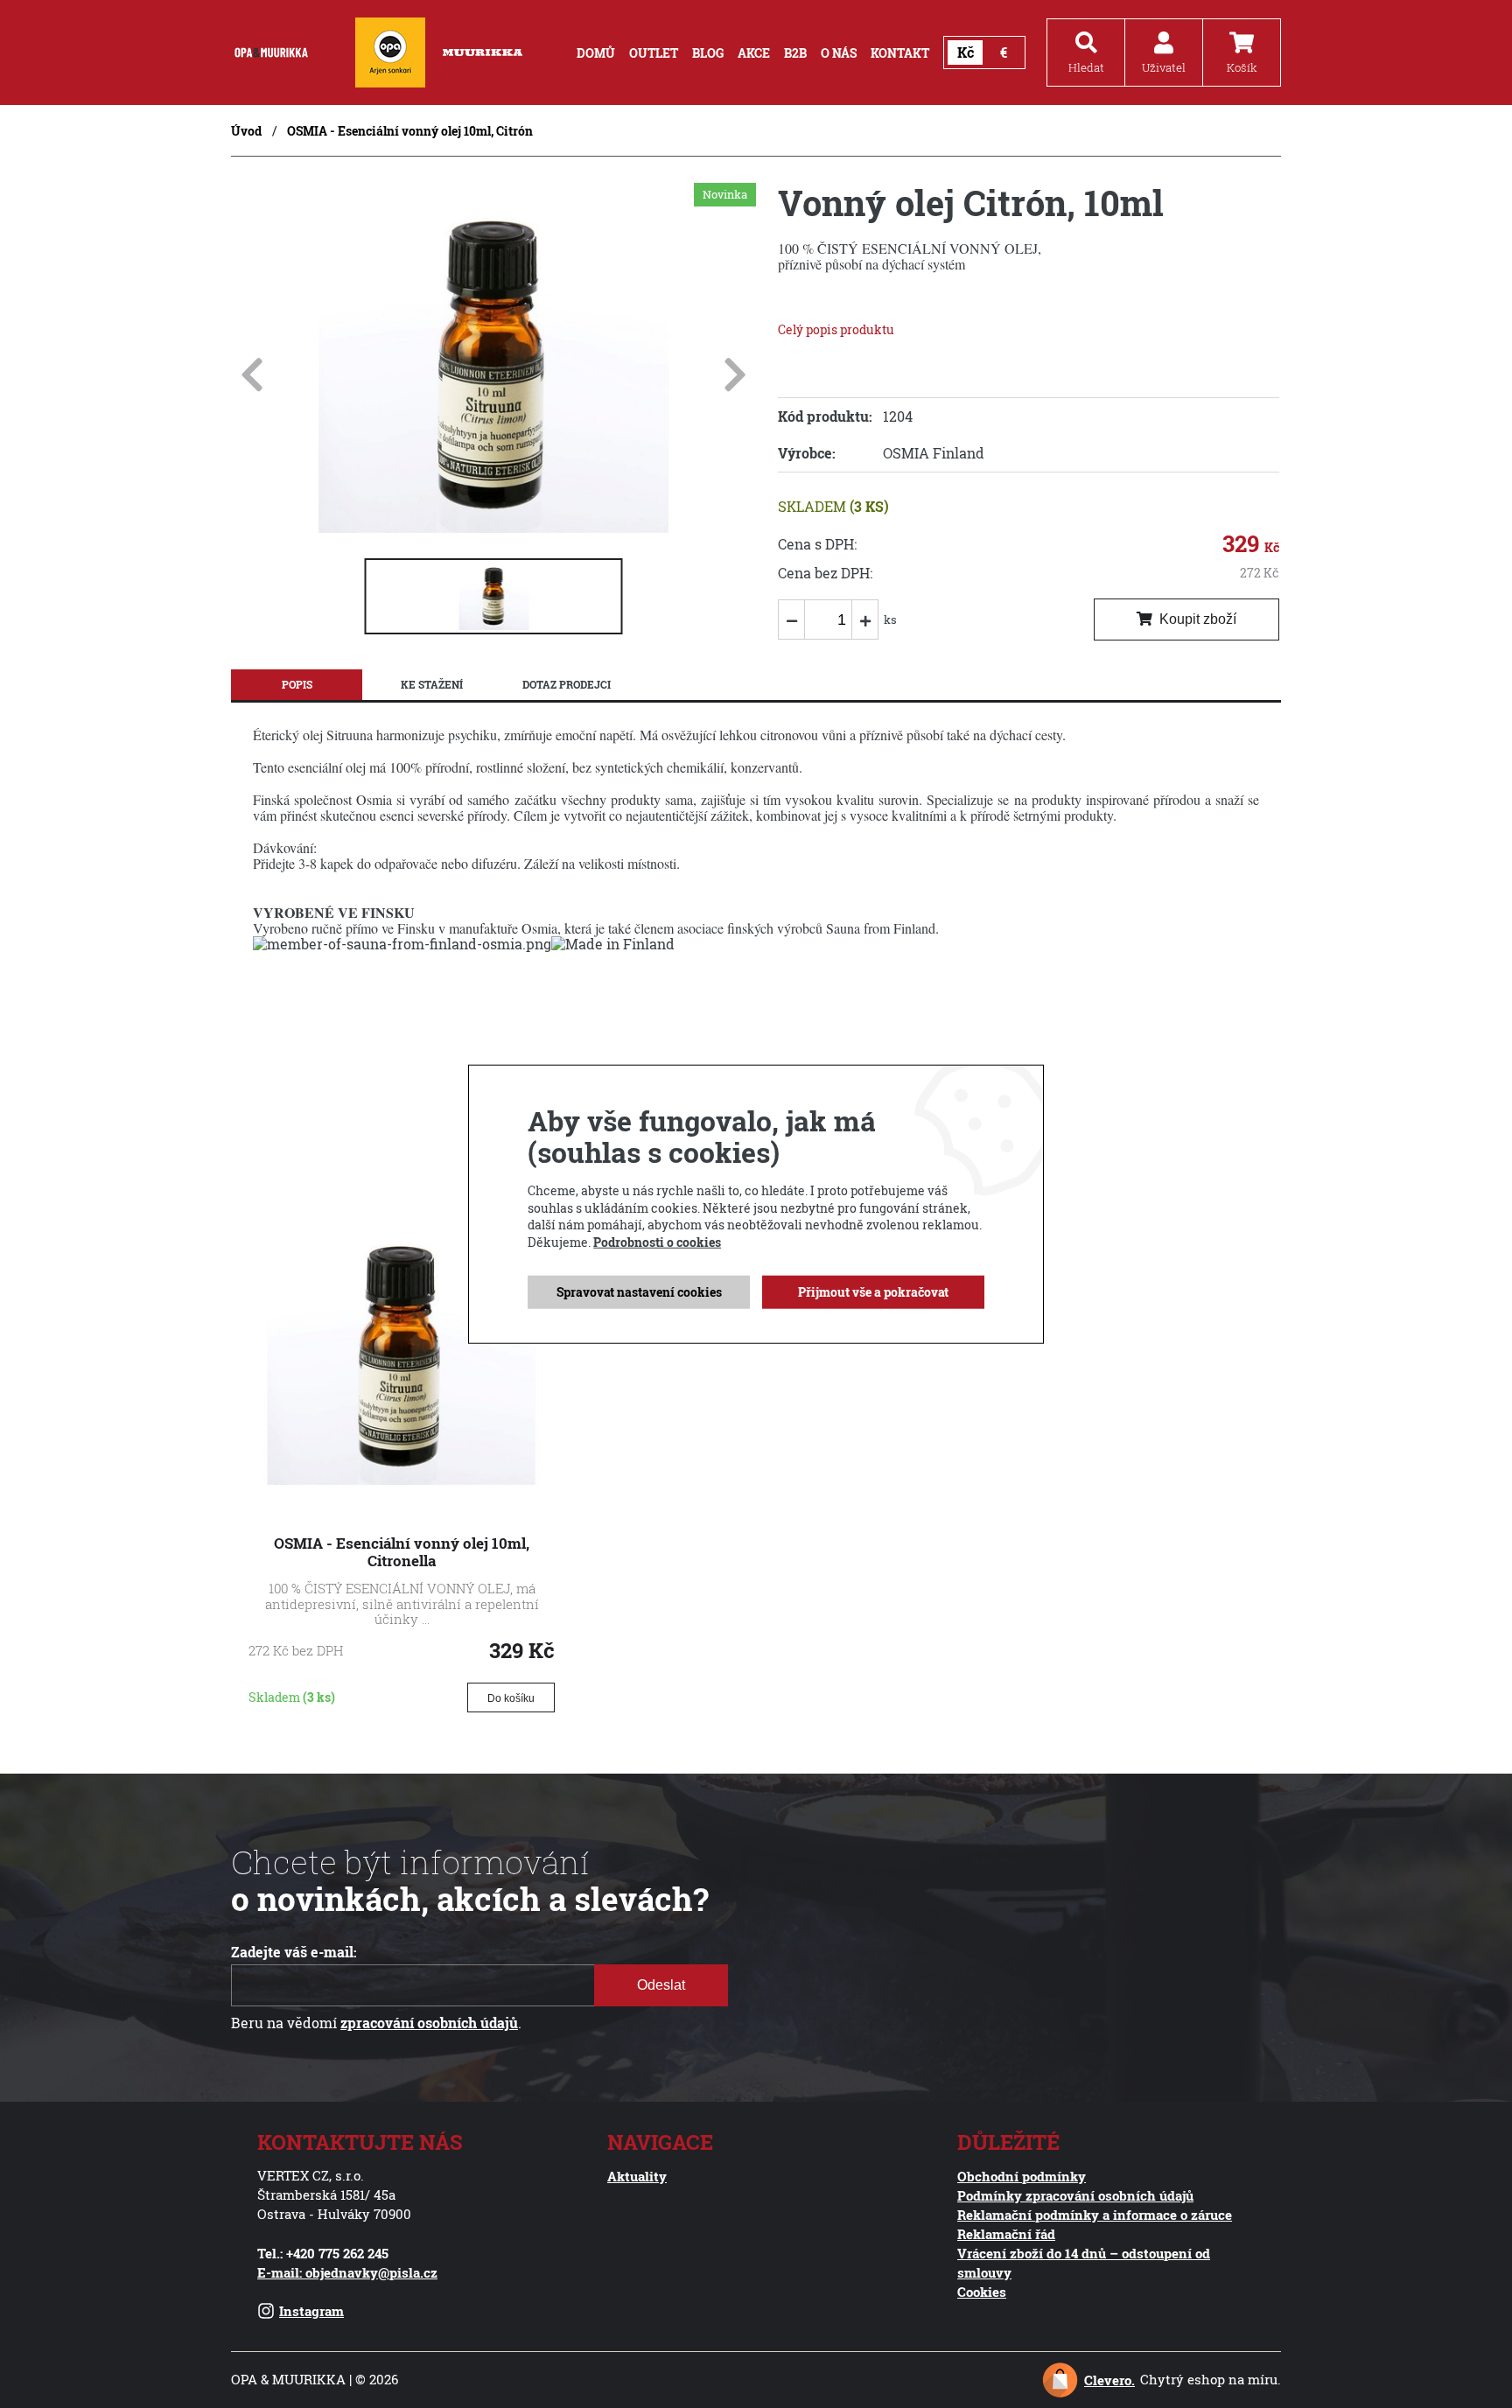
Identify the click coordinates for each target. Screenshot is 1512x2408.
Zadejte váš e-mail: (294, 1952)
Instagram (311, 2311)
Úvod (246, 131)
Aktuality (637, 2176)
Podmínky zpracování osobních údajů (1075, 2195)
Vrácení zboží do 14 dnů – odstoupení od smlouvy (1084, 2263)
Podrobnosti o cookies (657, 1242)
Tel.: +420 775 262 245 (323, 2253)
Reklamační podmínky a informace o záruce (1095, 2215)
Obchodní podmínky (1022, 2176)
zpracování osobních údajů (429, 2023)
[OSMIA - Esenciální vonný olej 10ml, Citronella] (402, 1480)
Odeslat (661, 1985)
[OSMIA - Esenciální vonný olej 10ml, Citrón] (493, 528)
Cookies (982, 2292)
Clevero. (1109, 2380)
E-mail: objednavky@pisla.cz (347, 2272)
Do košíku (511, 1698)
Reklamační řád (1006, 2234)
